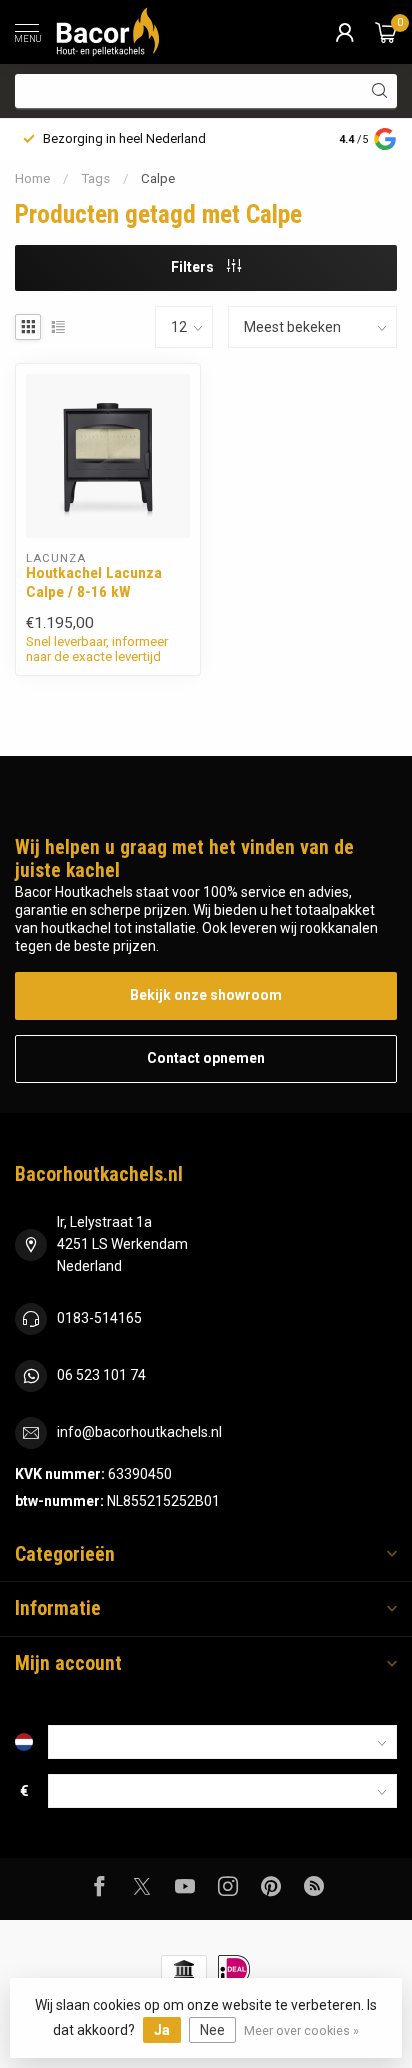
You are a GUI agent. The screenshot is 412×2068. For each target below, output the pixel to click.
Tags (95, 178)
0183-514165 (99, 1318)
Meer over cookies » (301, 2030)
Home (32, 178)
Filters (194, 267)
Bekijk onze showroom (206, 995)
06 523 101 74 (101, 1375)
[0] (386, 32)
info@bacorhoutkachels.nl (139, 1432)
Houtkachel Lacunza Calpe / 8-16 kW (94, 582)
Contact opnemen (206, 1058)
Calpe (158, 178)
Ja (162, 2030)
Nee (212, 2030)
